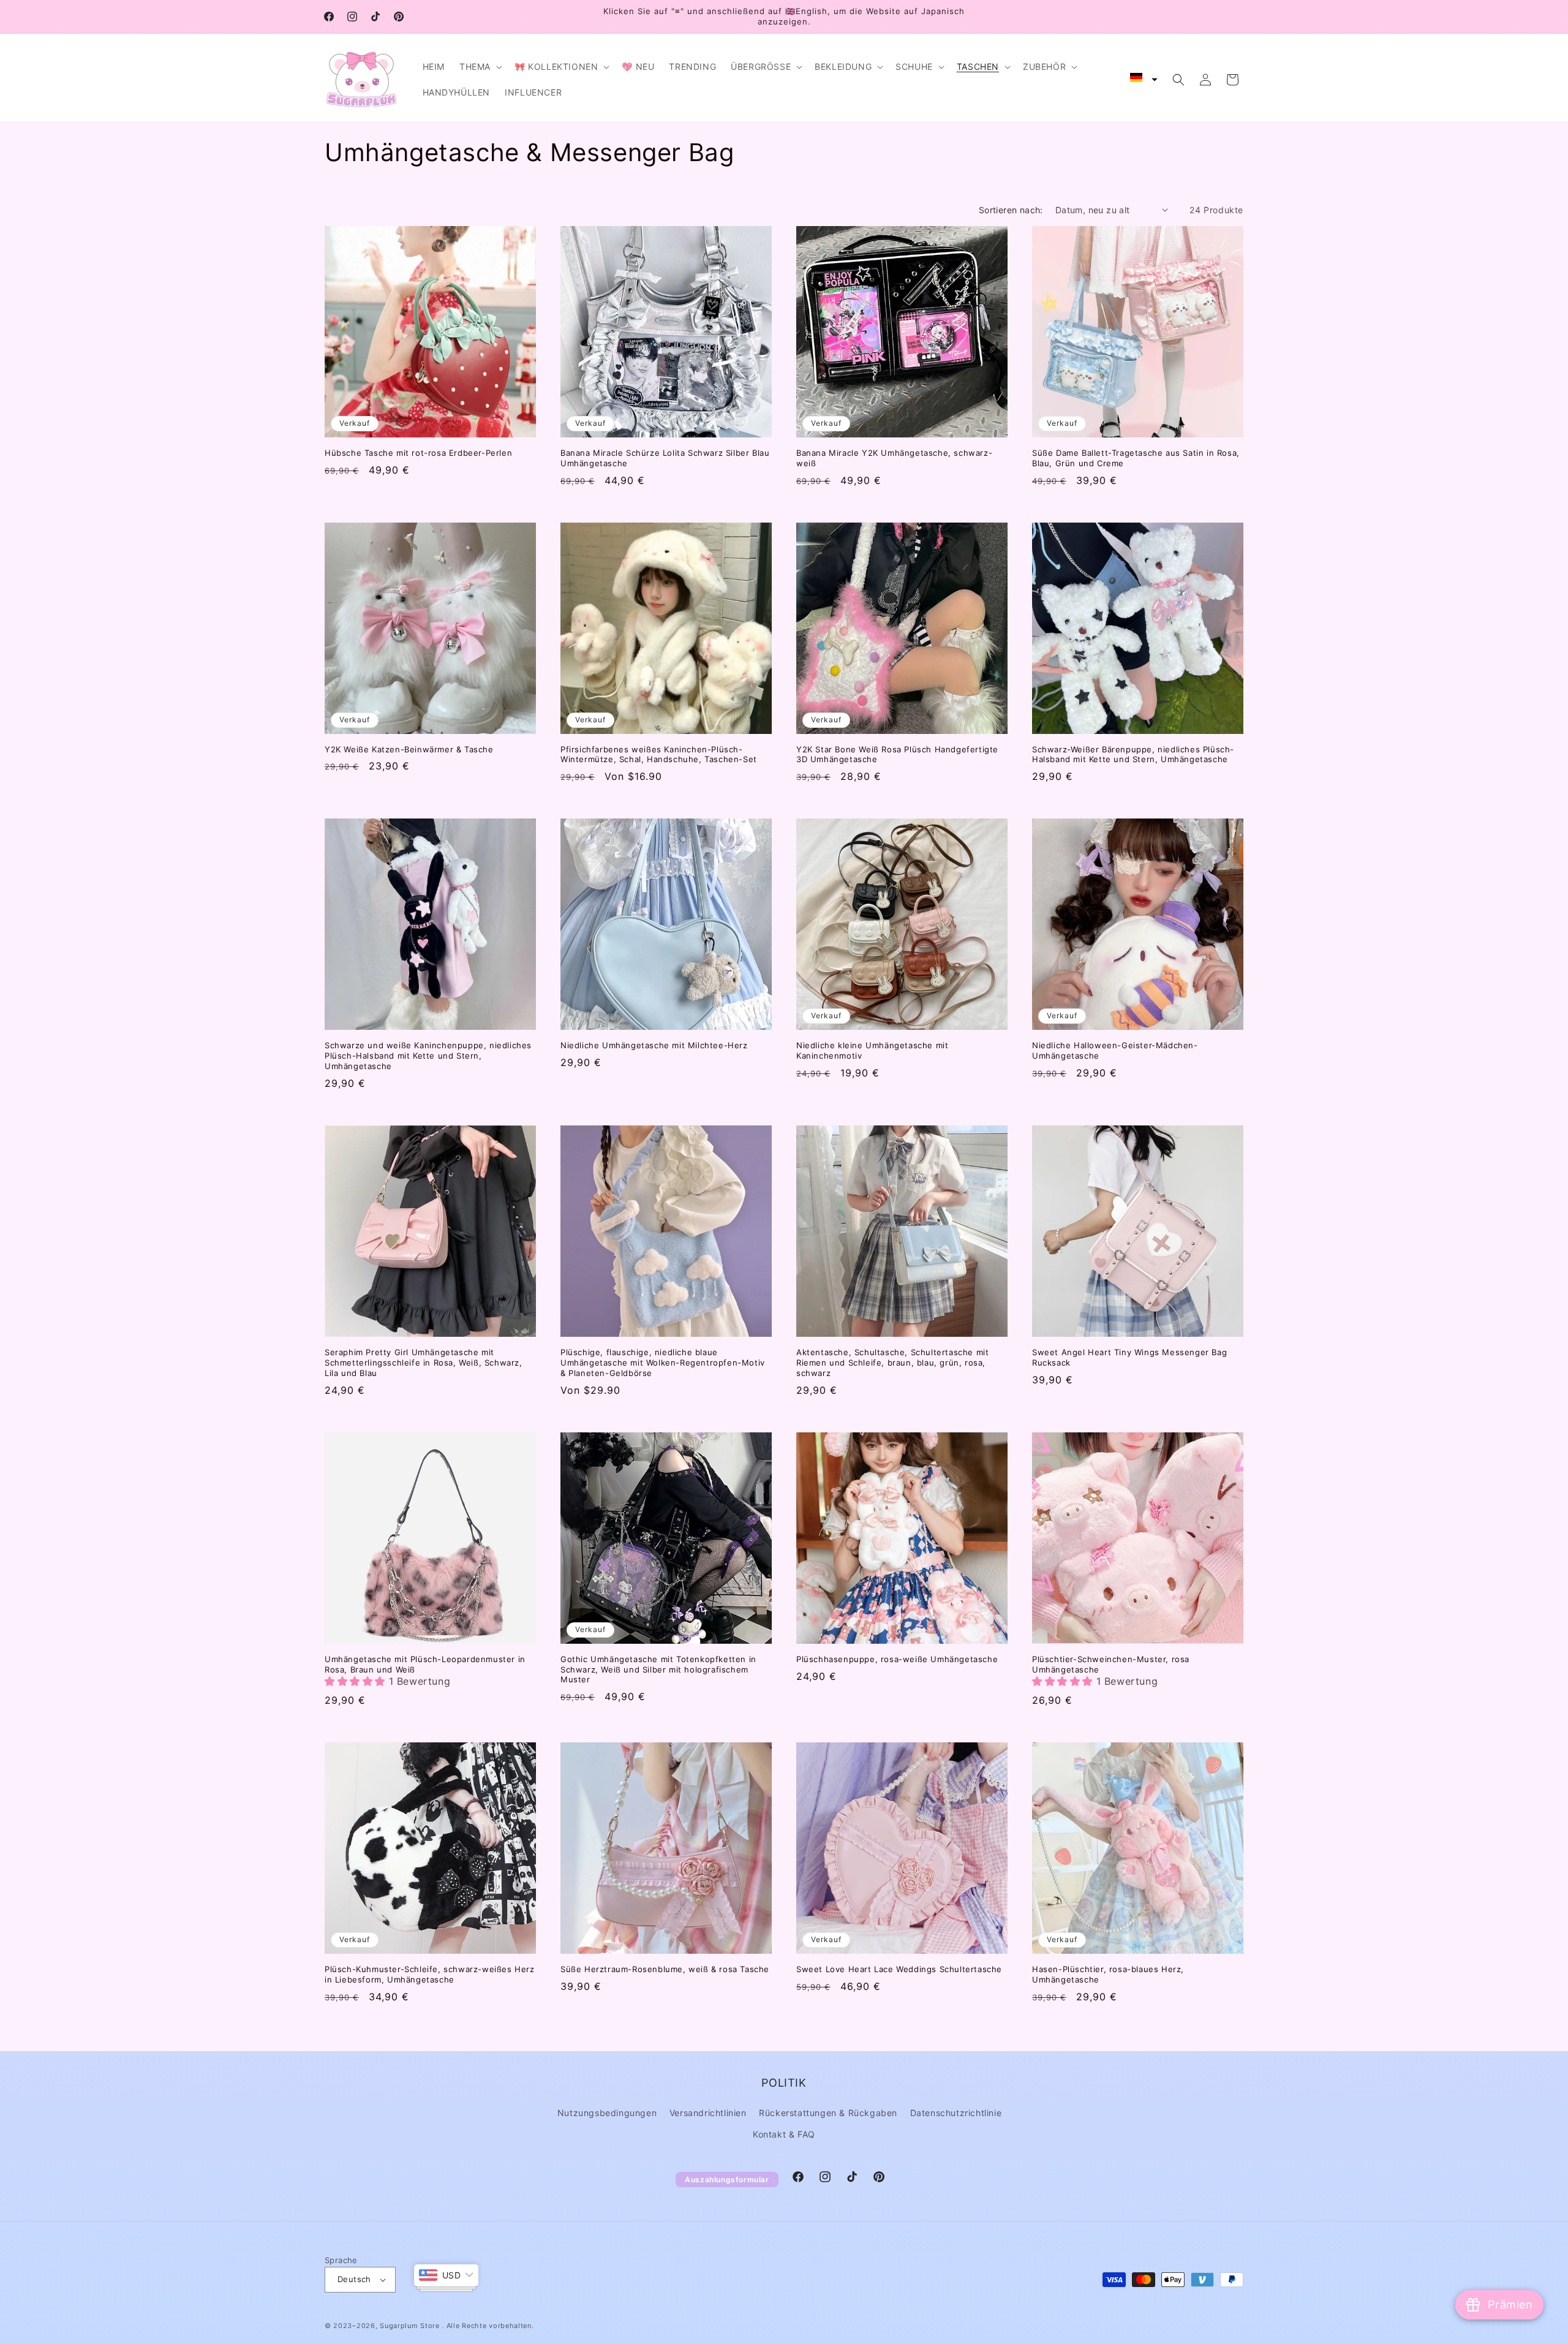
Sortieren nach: (1011, 210)
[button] (480, 67)
